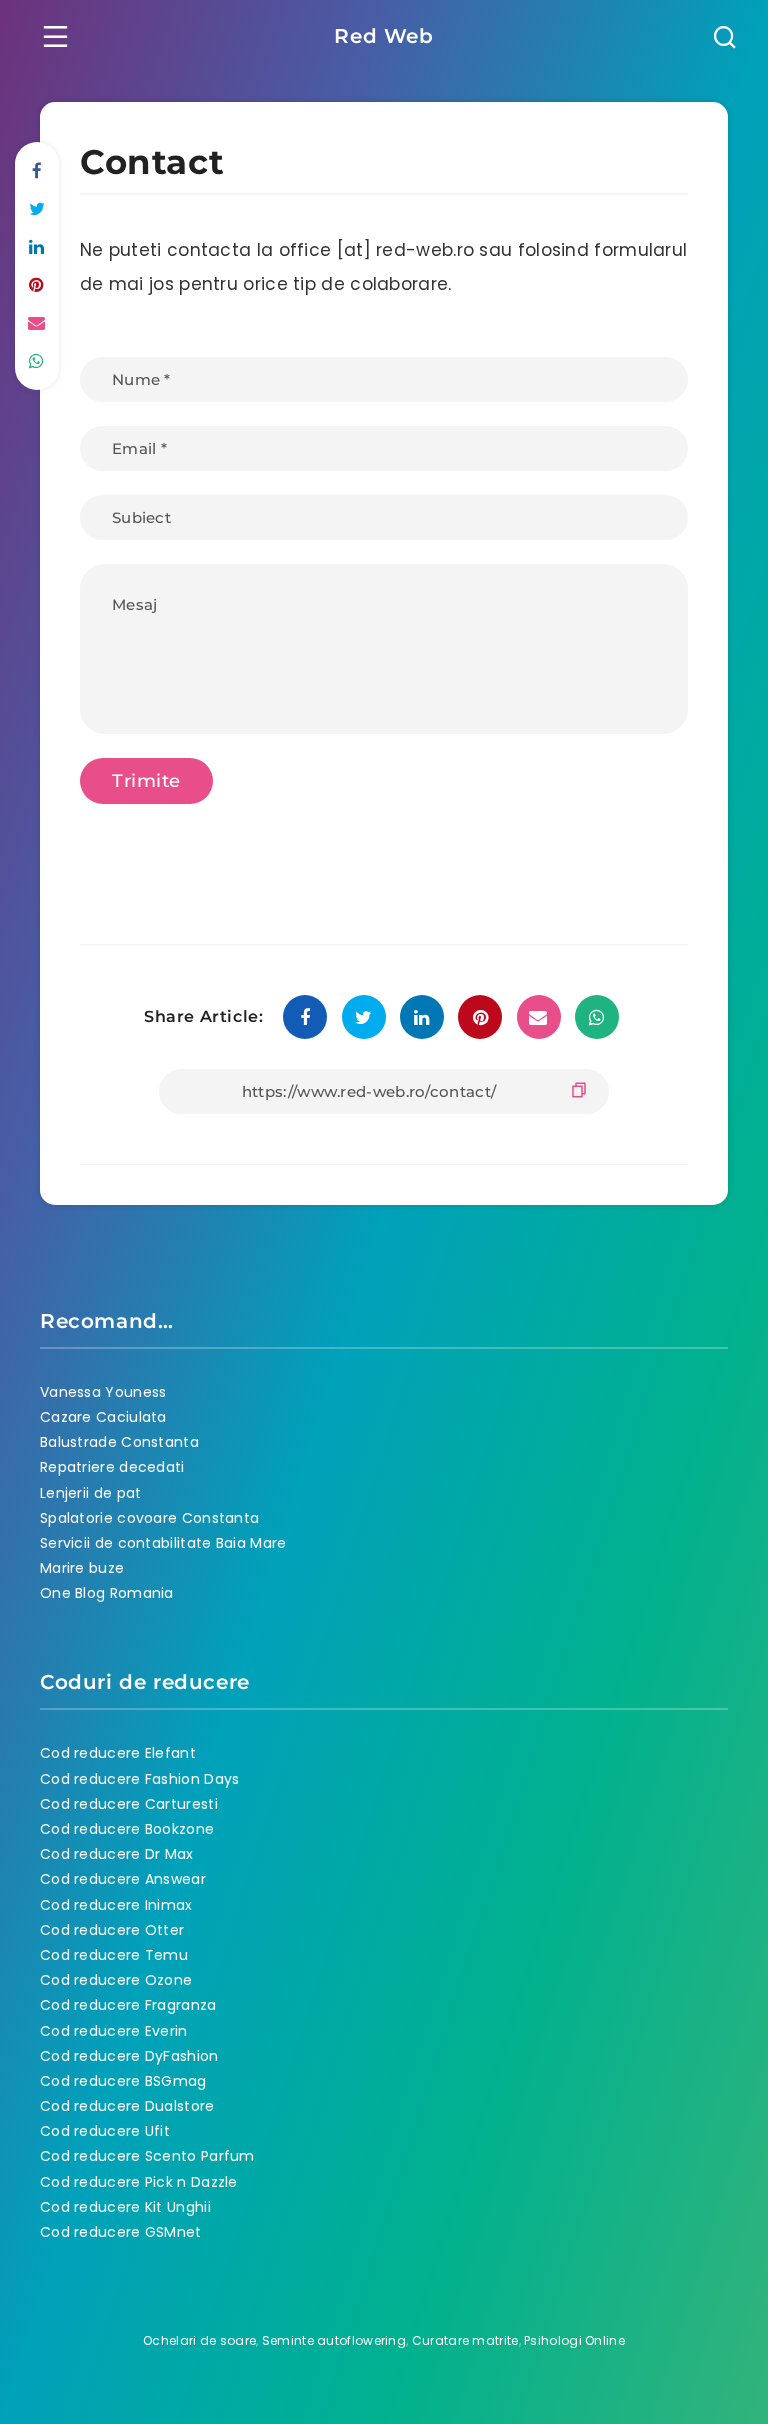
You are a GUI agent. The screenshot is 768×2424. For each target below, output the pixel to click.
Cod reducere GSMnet (121, 2232)
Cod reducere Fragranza (128, 2005)
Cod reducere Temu (114, 1955)
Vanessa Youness (103, 1392)
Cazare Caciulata (103, 1417)
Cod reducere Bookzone (127, 1829)
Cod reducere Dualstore (127, 2106)
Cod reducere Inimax (116, 1905)
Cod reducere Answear (123, 1879)
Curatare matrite (465, 2340)
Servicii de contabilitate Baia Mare (163, 1543)
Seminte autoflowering (334, 2340)
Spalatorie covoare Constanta (149, 1518)
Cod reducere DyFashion (129, 2056)
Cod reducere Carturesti (129, 1804)
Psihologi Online (574, 2340)
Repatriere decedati (112, 1467)
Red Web (383, 36)
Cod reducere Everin (114, 2031)
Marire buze (82, 1568)
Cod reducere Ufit (105, 2131)
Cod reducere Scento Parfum (147, 2156)
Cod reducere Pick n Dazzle (139, 2182)
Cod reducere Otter (112, 1930)
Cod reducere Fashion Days (140, 1779)
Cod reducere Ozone (116, 1980)
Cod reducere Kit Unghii (125, 2207)
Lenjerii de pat (91, 1493)
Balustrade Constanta (119, 1442)
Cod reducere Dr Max (117, 1854)
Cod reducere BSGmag (123, 2081)
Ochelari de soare (199, 2340)
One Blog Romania (107, 1593)
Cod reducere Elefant (118, 1753)
